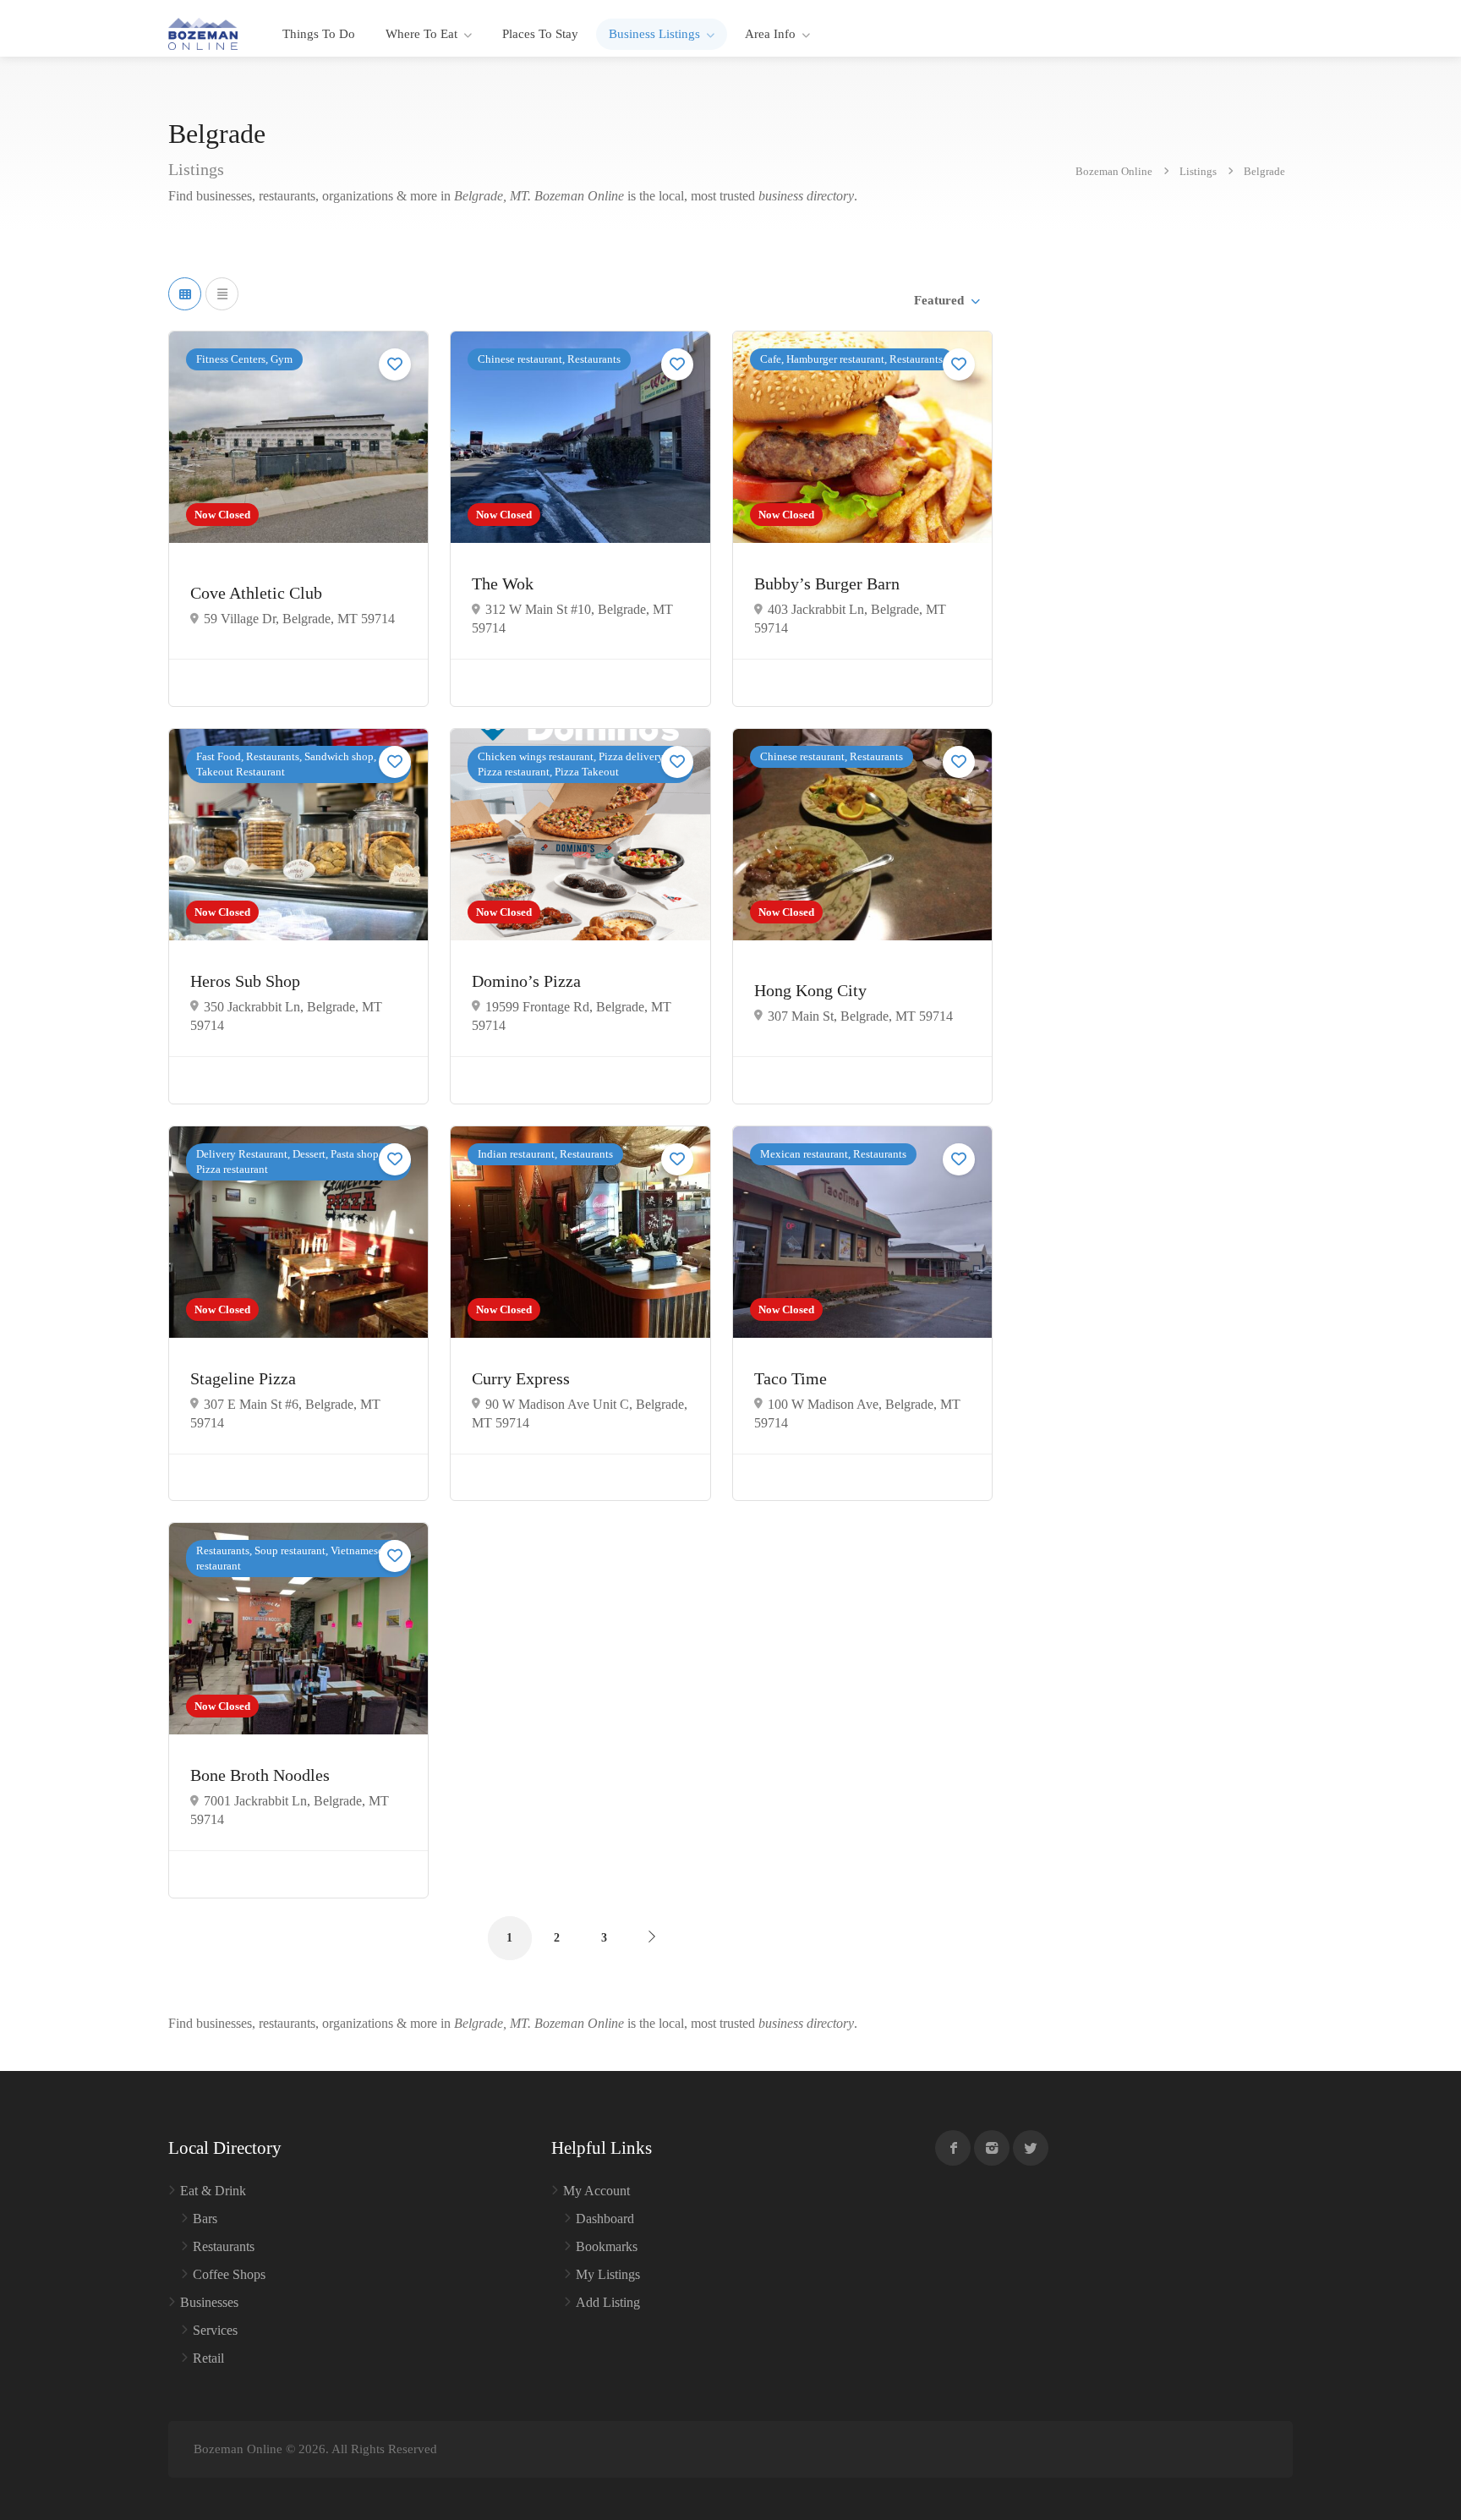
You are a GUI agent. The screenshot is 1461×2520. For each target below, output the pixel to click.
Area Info (770, 34)
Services (215, 2330)
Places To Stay (540, 34)
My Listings (608, 2274)
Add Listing (608, 2302)
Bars (205, 2219)
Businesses (209, 2302)
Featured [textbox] (939, 300)
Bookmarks (607, 2246)
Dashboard (605, 2219)
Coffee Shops (229, 2274)
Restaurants (224, 2246)
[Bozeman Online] (203, 33)
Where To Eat (421, 34)
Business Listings (654, 34)
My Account (596, 2191)
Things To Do (319, 34)
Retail (208, 2358)
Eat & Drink (213, 2191)
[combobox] (946, 300)
